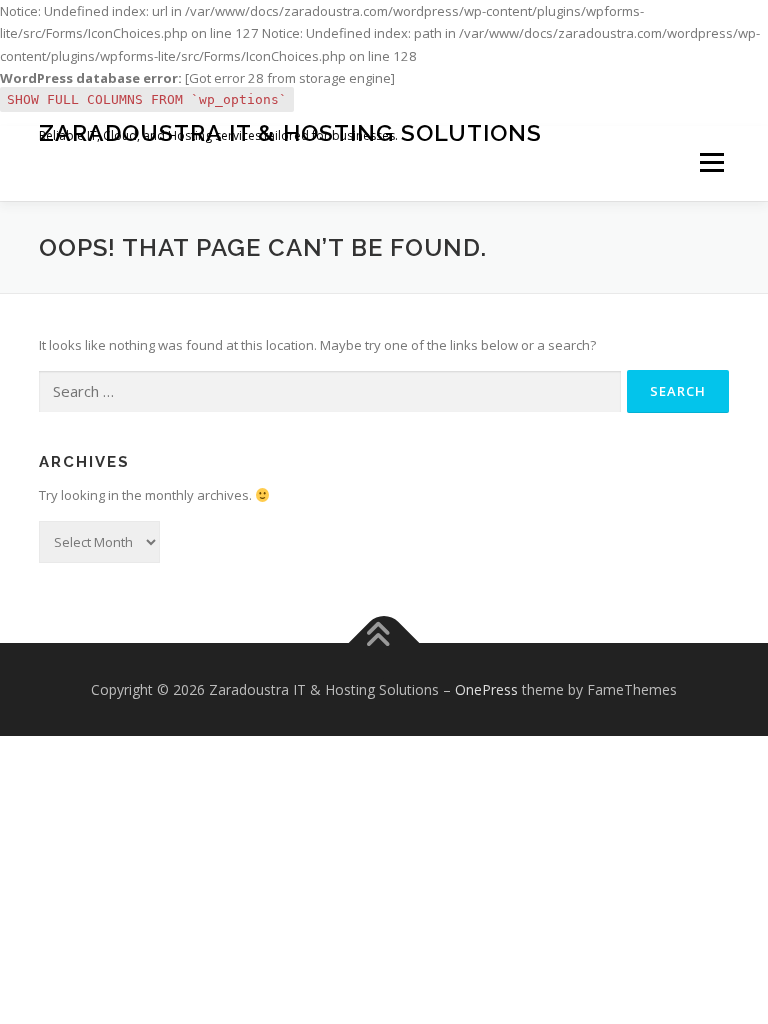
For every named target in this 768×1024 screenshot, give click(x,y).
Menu (711, 163)
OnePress (486, 689)
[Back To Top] (384, 642)
